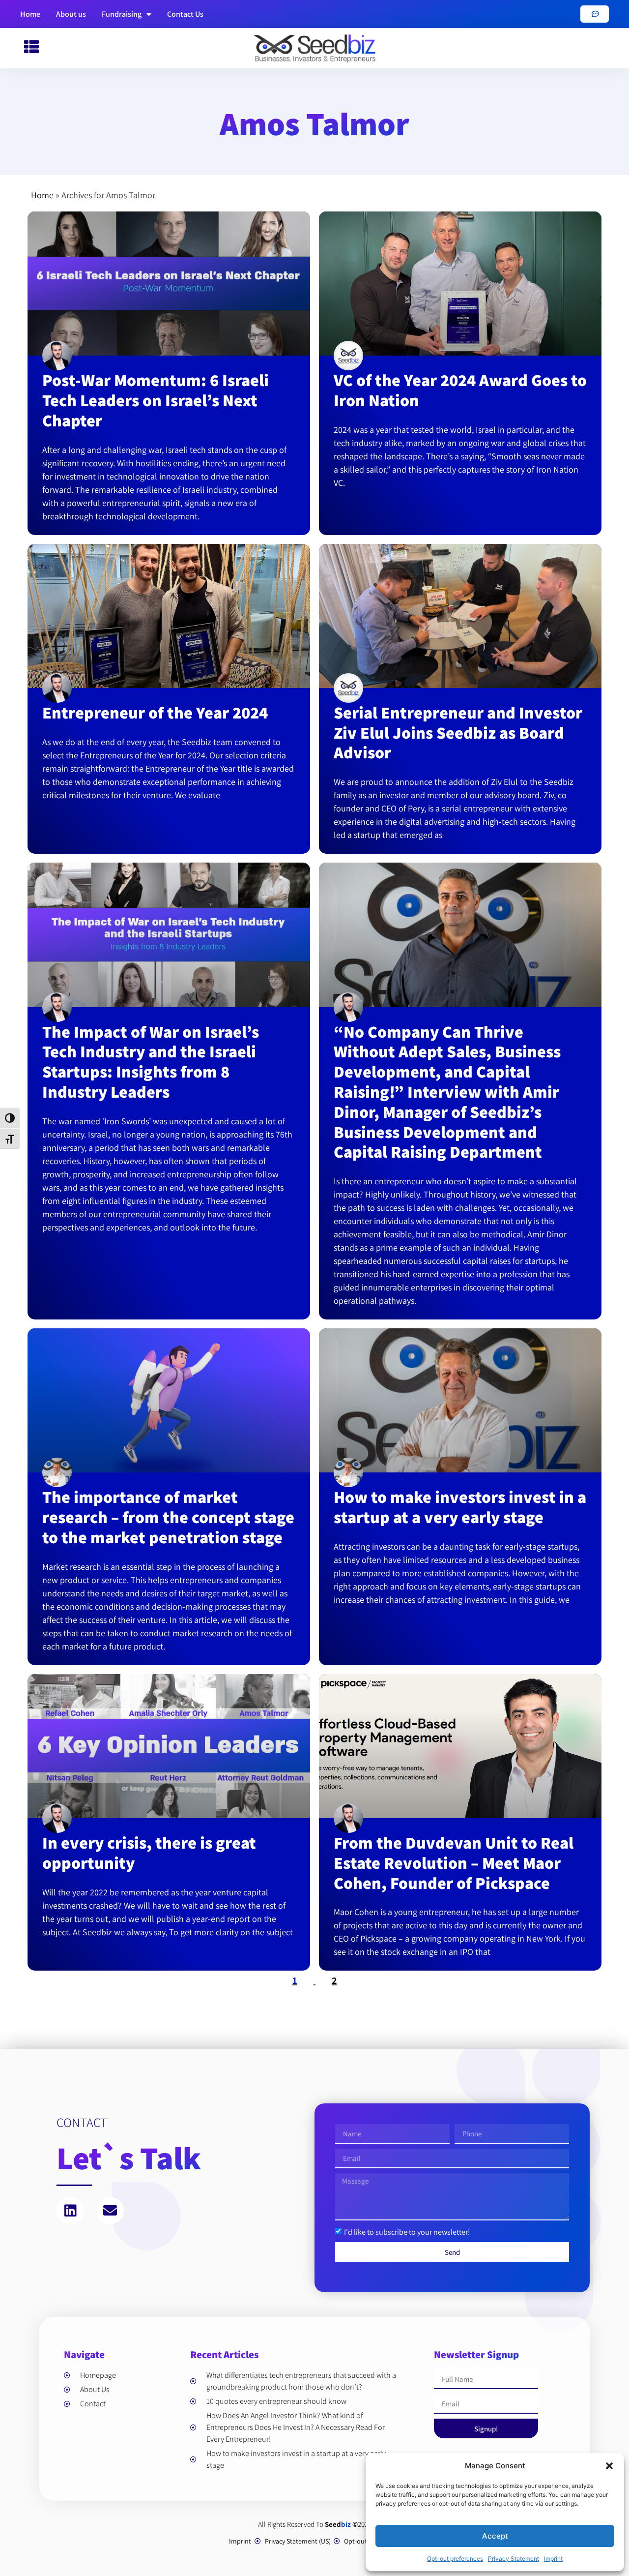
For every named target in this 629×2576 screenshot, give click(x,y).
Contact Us (185, 14)
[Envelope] (110, 2211)
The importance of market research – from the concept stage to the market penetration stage (168, 1517)
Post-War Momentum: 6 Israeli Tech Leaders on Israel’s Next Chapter (156, 400)
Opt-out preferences (455, 2559)
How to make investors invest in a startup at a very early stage (460, 1507)
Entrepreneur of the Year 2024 (155, 712)
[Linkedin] (70, 2211)
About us (71, 14)
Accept (495, 2536)
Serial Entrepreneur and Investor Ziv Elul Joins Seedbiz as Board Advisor (458, 733)
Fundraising (122, 14)
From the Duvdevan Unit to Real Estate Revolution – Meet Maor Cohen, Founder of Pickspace (454, 1863)
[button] (609, 2466)
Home (30, 14)
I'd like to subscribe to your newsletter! (407, 2232)
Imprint (553, 2559)
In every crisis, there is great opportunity (149, 1853)
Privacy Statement (514, 2559)
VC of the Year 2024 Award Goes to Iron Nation (460, 390)
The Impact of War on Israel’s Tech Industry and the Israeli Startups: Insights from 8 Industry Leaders (151, 1062)
